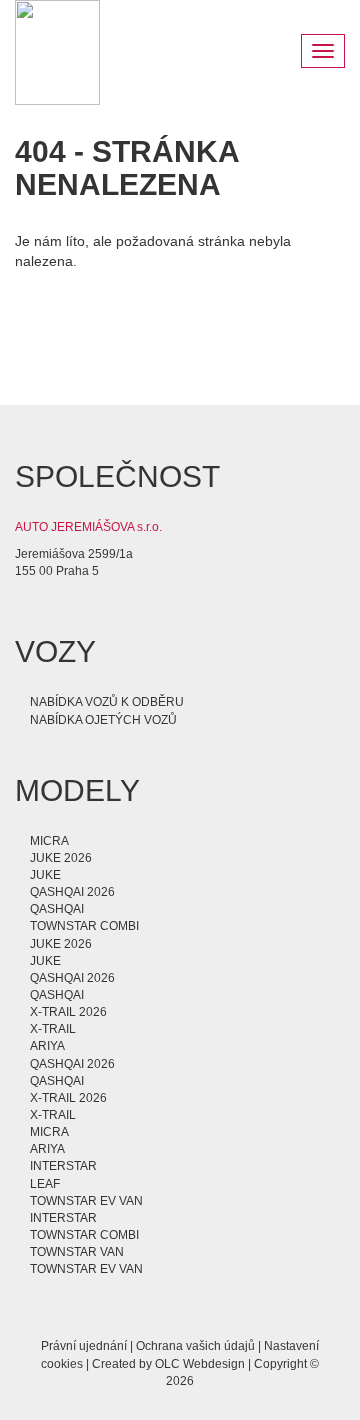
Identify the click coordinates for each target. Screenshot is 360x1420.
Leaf (45, 1184)
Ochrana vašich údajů (195, 1346)
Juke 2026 (61, 858)
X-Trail (53, 1029)
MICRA (49, 841)
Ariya (47, 1046)
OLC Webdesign (200, 1364)
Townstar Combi (84, 926)
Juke (45, 875)
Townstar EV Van (86, 1201)
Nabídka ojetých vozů (103, 720)
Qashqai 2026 (72, 892)
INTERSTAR (63, 1166)
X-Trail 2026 (68, 1012)
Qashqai (57, 909)
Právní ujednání (84, 1346)
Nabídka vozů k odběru (107, 702)
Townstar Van (77, 1252)
